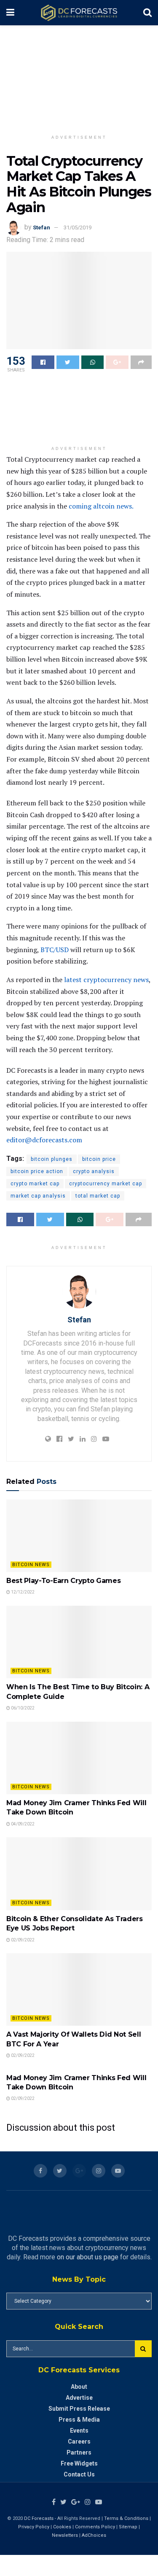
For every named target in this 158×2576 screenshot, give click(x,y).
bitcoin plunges (52, 1159)
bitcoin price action (37, 1171)
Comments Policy (95, 2527)
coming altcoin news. (101, 506)
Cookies (62, 2527)
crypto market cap (35, 1184)
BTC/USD (55, 950)
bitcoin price (99, 1159)
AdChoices (94, 2535)
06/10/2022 (22, 1708)
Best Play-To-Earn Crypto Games (63, 1581)
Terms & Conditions (127, 2518)
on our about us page (88, 2257)
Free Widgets (79, 2463)
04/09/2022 (22, 1824)
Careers (79, 2441)
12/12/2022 (22, 1592)
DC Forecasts (39, 2518)
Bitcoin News (31, 1565)
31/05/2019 (78, 227)
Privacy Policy (34, 2527)
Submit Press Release (79, 2409)
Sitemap (128, 2527)
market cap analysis (38, 1196)
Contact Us (79, 2474)
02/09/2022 (22, 1940)
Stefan (42, 227)
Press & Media (79, 2420)
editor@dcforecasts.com (44, 1140)
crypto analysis (94, 1171)
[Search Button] (143, 2349)
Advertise (79, 2398)
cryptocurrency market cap (106, 1184)
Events (79, 2431)
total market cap (98, 1196)
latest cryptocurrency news (106, 980)
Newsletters (65, 2535)
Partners (79, 2452)
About (79, 2387)
